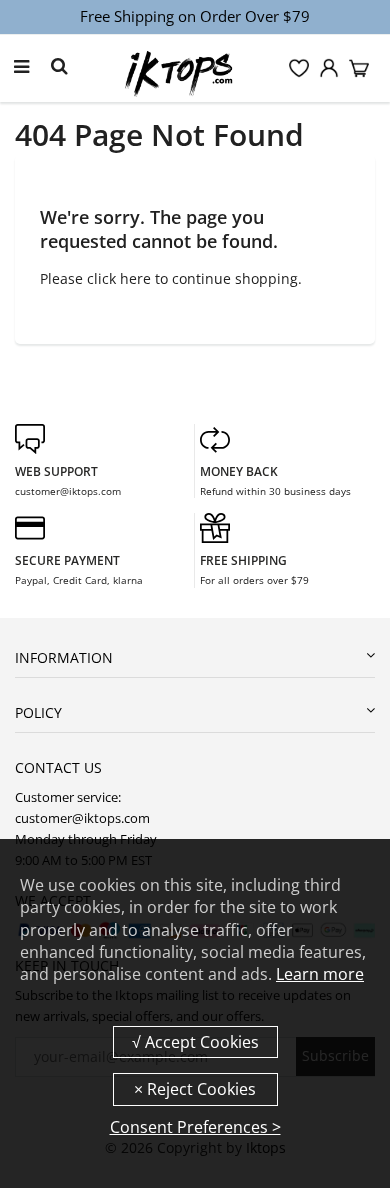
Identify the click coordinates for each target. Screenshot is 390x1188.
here (135, 278)
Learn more (320, 974)
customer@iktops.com (68, 491)
